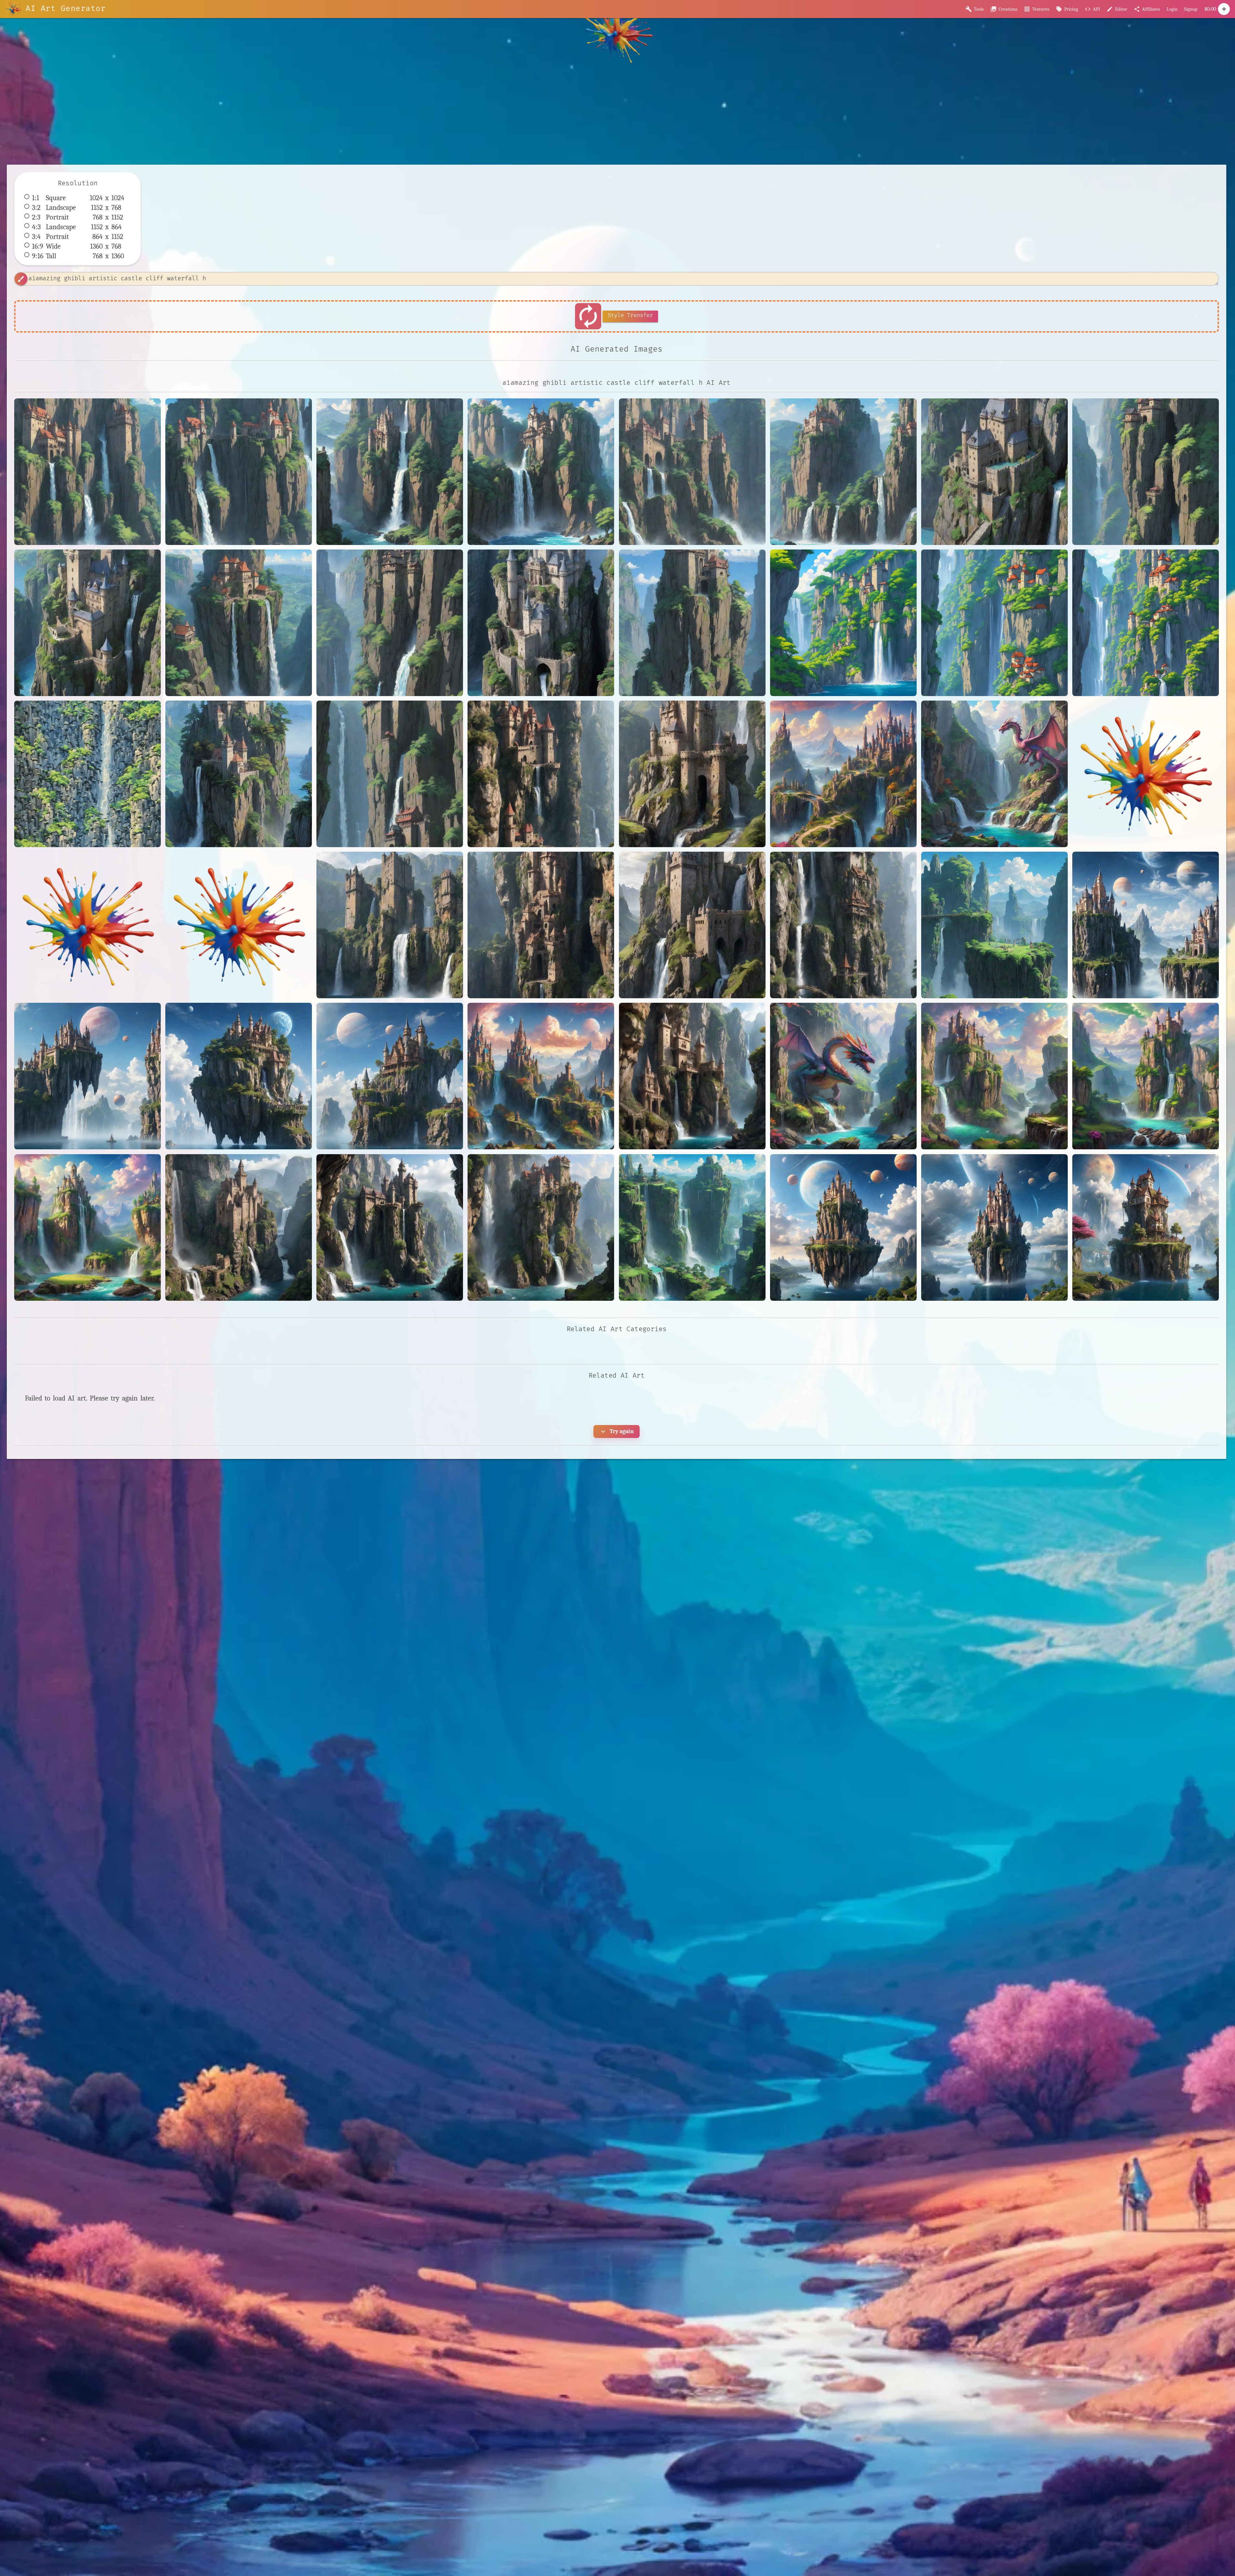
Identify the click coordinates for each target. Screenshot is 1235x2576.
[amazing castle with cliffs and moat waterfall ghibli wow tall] (87, 623)
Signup (1191, 9)
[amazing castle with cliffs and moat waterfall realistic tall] (692, 925)
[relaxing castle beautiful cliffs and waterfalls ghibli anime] (843, 623)
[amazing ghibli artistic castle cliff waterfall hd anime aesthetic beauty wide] (239, 472)
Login (1172, 9)
